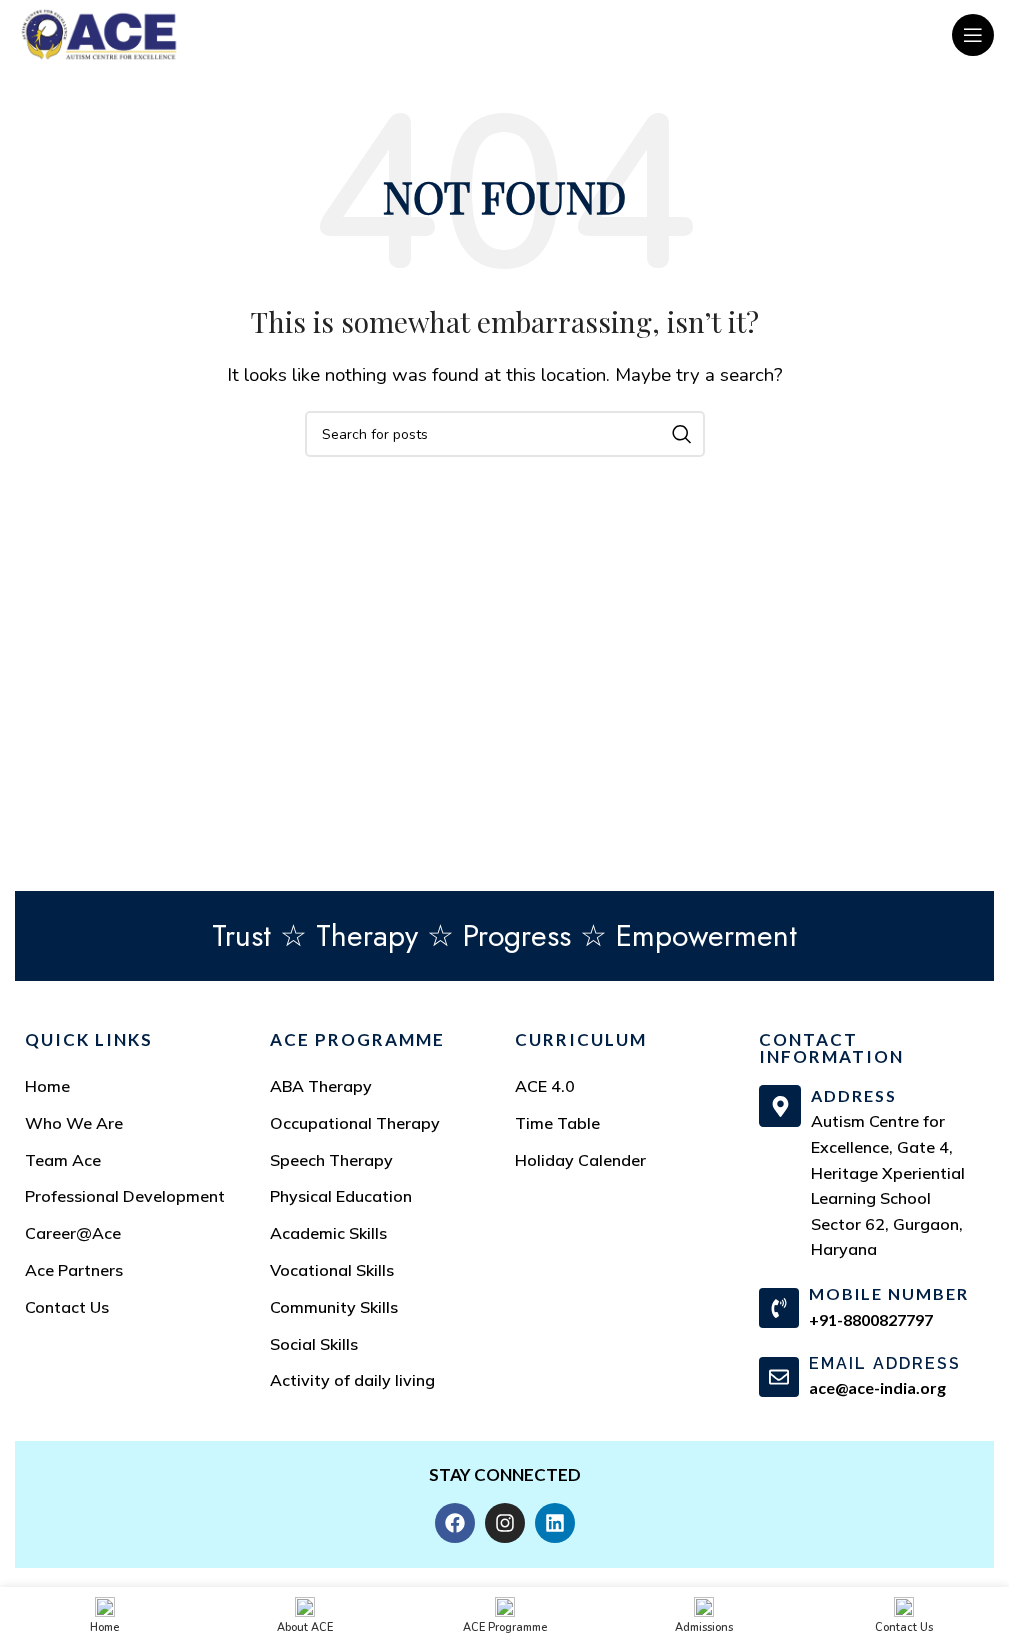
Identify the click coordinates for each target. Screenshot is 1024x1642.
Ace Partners (74, 1270)
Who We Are (74, 1123)
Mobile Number (889, 1293)
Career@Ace (73, 1233)
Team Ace (63, 1160)
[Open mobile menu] (973, 35)
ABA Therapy (321, 1086)
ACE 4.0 (545, 1086)
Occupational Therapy (355, 1123)
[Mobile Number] (779, 1308)
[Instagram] (505, 1523)
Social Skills (314, 1344)
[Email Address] (779, 1377)
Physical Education (341, 1196)
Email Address (885, 1363)
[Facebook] (455, 1523)
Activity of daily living (352, 1380)
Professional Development (125, 1196)
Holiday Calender (580, 1160)
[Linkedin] (555, 1523)
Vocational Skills (332, 1270)
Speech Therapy (331, 1160)
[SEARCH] (682, 434)
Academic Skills (328, 1233)
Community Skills (334, 1307)
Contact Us (67, 1307)
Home (47, 1086)
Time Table (557, 1123)
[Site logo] (99, 33)
